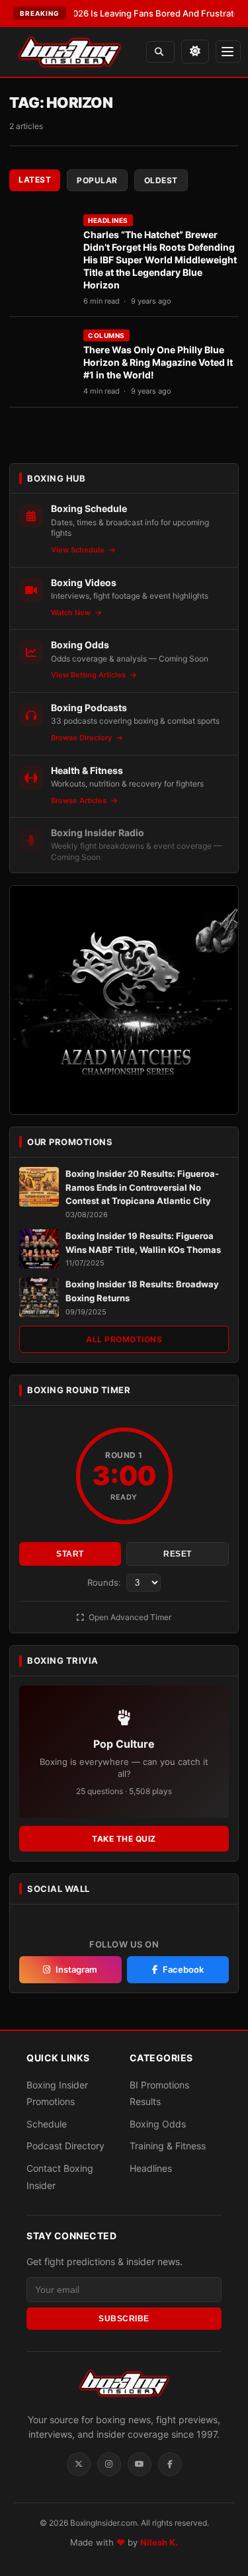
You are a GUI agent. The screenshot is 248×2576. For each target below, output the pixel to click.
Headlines (108, 220)
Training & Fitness (168, 2146)
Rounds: (105, 1582)
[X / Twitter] (79, 2464)
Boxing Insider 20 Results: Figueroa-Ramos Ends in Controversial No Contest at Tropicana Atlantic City (142, 1187)
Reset (178, 1554)
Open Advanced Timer (129, 1617)
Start (70, 1554)
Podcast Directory (65, 2146)
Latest (35, 180)
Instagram (76, 1969)
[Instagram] (109, 2464)
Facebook (183, 1969)
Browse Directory (82, 738)
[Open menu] (228, 52)
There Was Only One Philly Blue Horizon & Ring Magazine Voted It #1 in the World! (158, 362)
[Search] (160, 52)
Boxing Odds (158, 2124)
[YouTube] (140, 2464)
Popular (97, 180)
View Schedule (79, 550)
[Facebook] (170, 2464)
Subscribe (124, 2319)
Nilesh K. (159, 2542)
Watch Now (72, 613)
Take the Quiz (124, 1839)
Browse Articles (80, 800)
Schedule (47, 2124)
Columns (106, 335)
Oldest (161, 180)
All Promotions (124, 1339)
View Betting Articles (89, 675)
